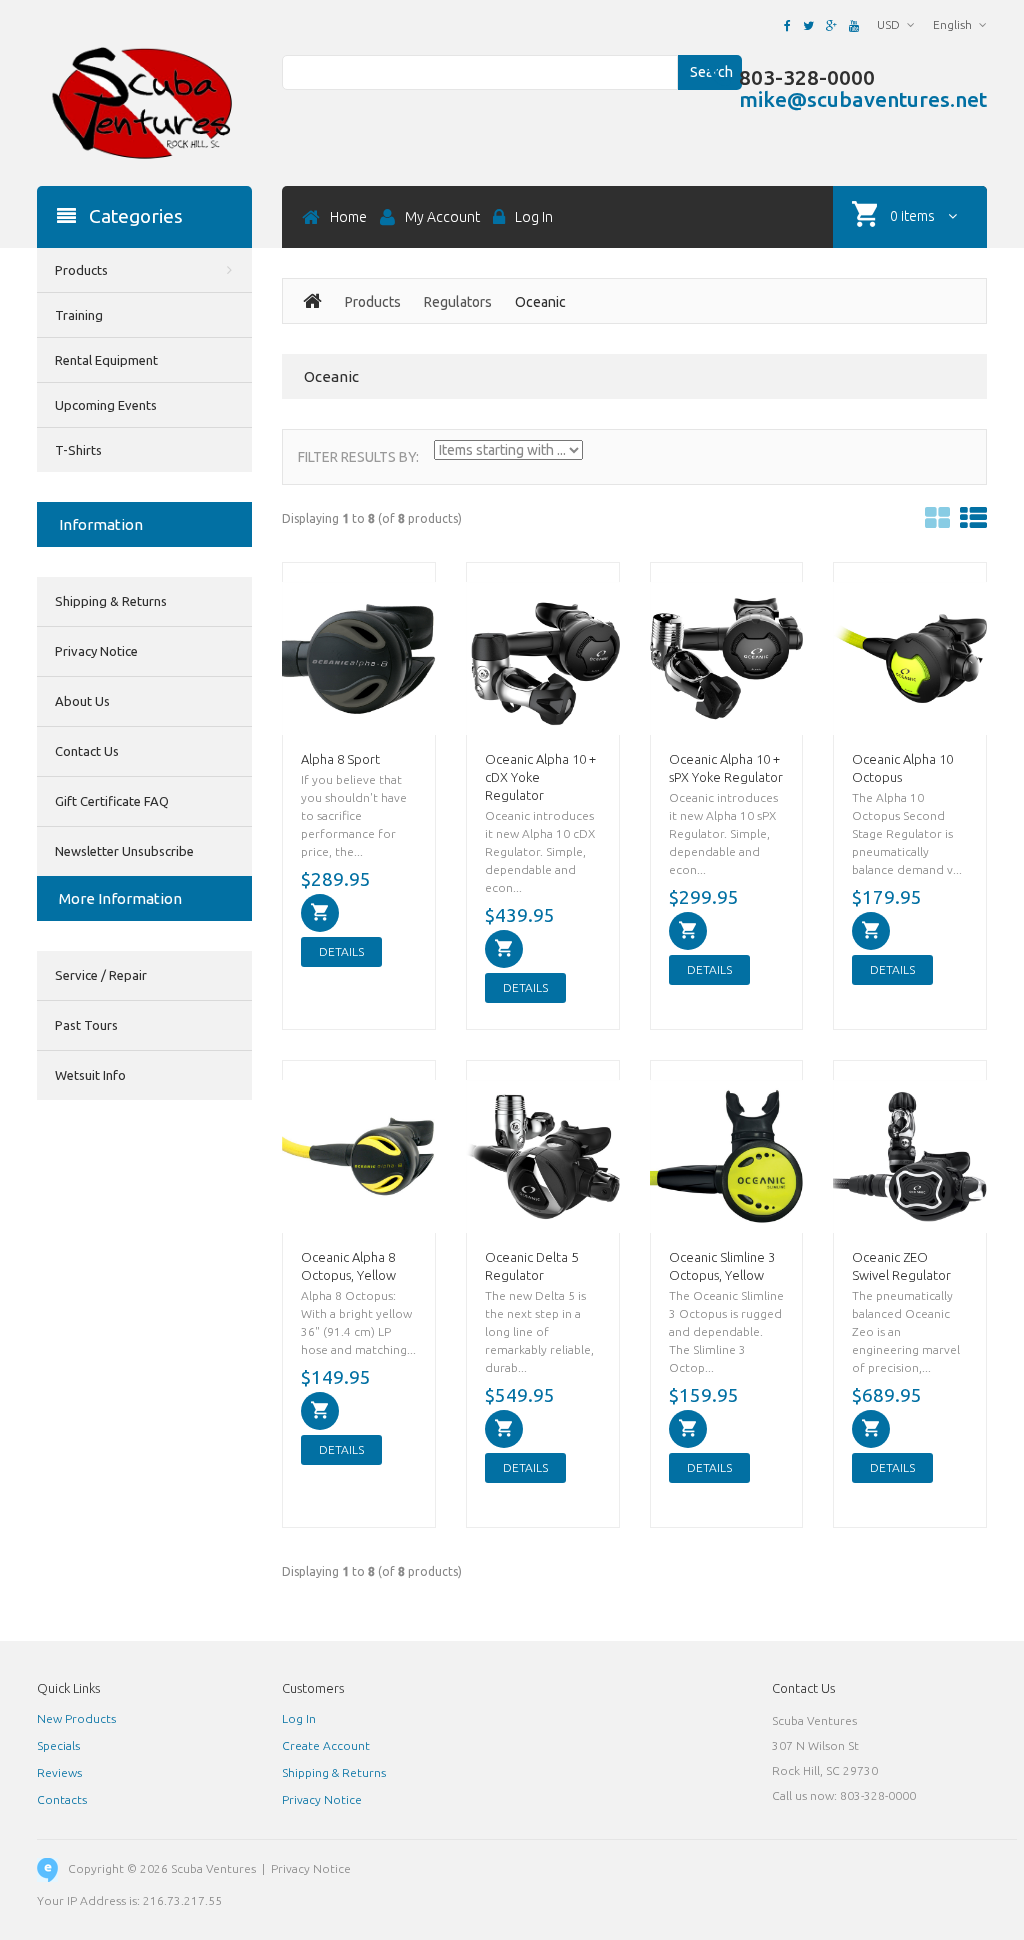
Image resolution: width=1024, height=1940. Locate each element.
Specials (58, 1745)
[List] (973, 518)
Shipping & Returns (111, 601)
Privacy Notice (96, 651)
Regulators (458, 302)
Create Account (326, 1745)
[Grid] (937, 518)
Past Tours (86, 1025)
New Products (76, 1718)
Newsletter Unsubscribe (124, 851)
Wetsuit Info (90, 1075)
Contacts (62, 1799)
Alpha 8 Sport (340, 759)
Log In (299, 1718)
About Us (82, 701)
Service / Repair (101, 975)
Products (373, 302)
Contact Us (87, 751)
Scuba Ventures (213, 1868)
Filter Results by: (358, 457)
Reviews (59, 1772)
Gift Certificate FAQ (112, 801)
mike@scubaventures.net (863, 99)
